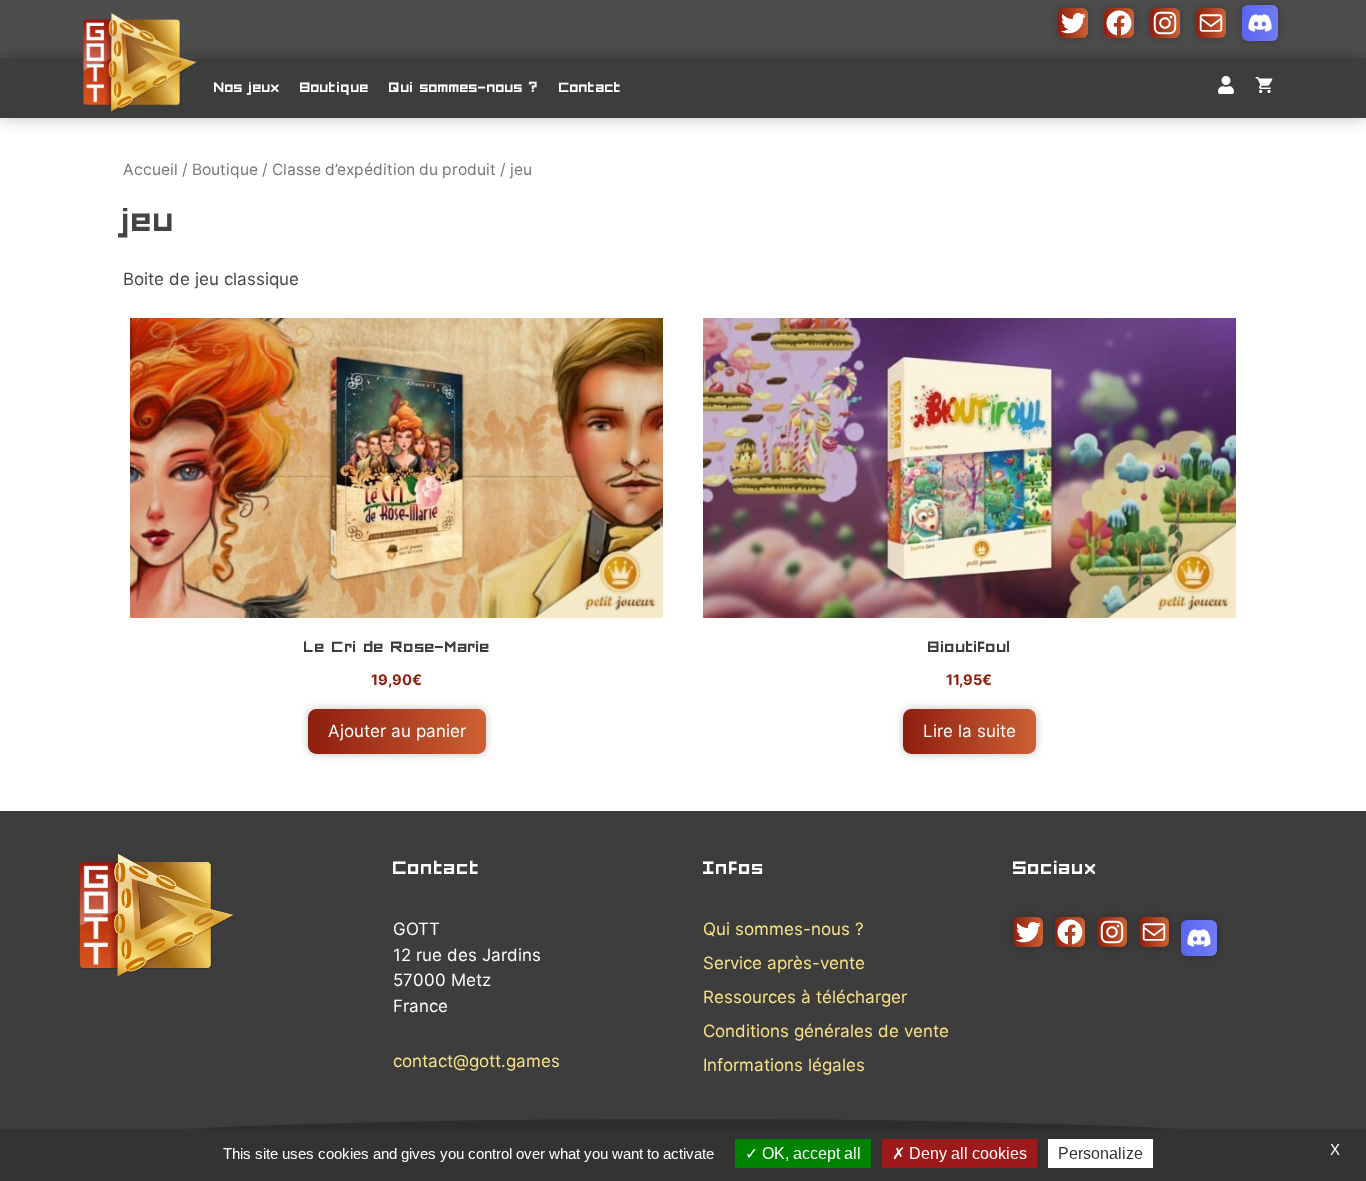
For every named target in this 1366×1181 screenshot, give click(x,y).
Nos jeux (247, 88)
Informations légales (784, 1065)
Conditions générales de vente (826, 1031)
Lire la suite (969, 731)
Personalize (1100, 1153)
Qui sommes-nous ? (464, 88)
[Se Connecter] (1226, 88)
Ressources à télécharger (805, 997)
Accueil (150, 169)
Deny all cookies (966, 1153)
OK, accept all (809, 1153)
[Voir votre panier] (1264, 88)
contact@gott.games (476, 1061)
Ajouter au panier (397, 731)
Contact (590, 88)
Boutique (334, 88)
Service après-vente (784, 963)
